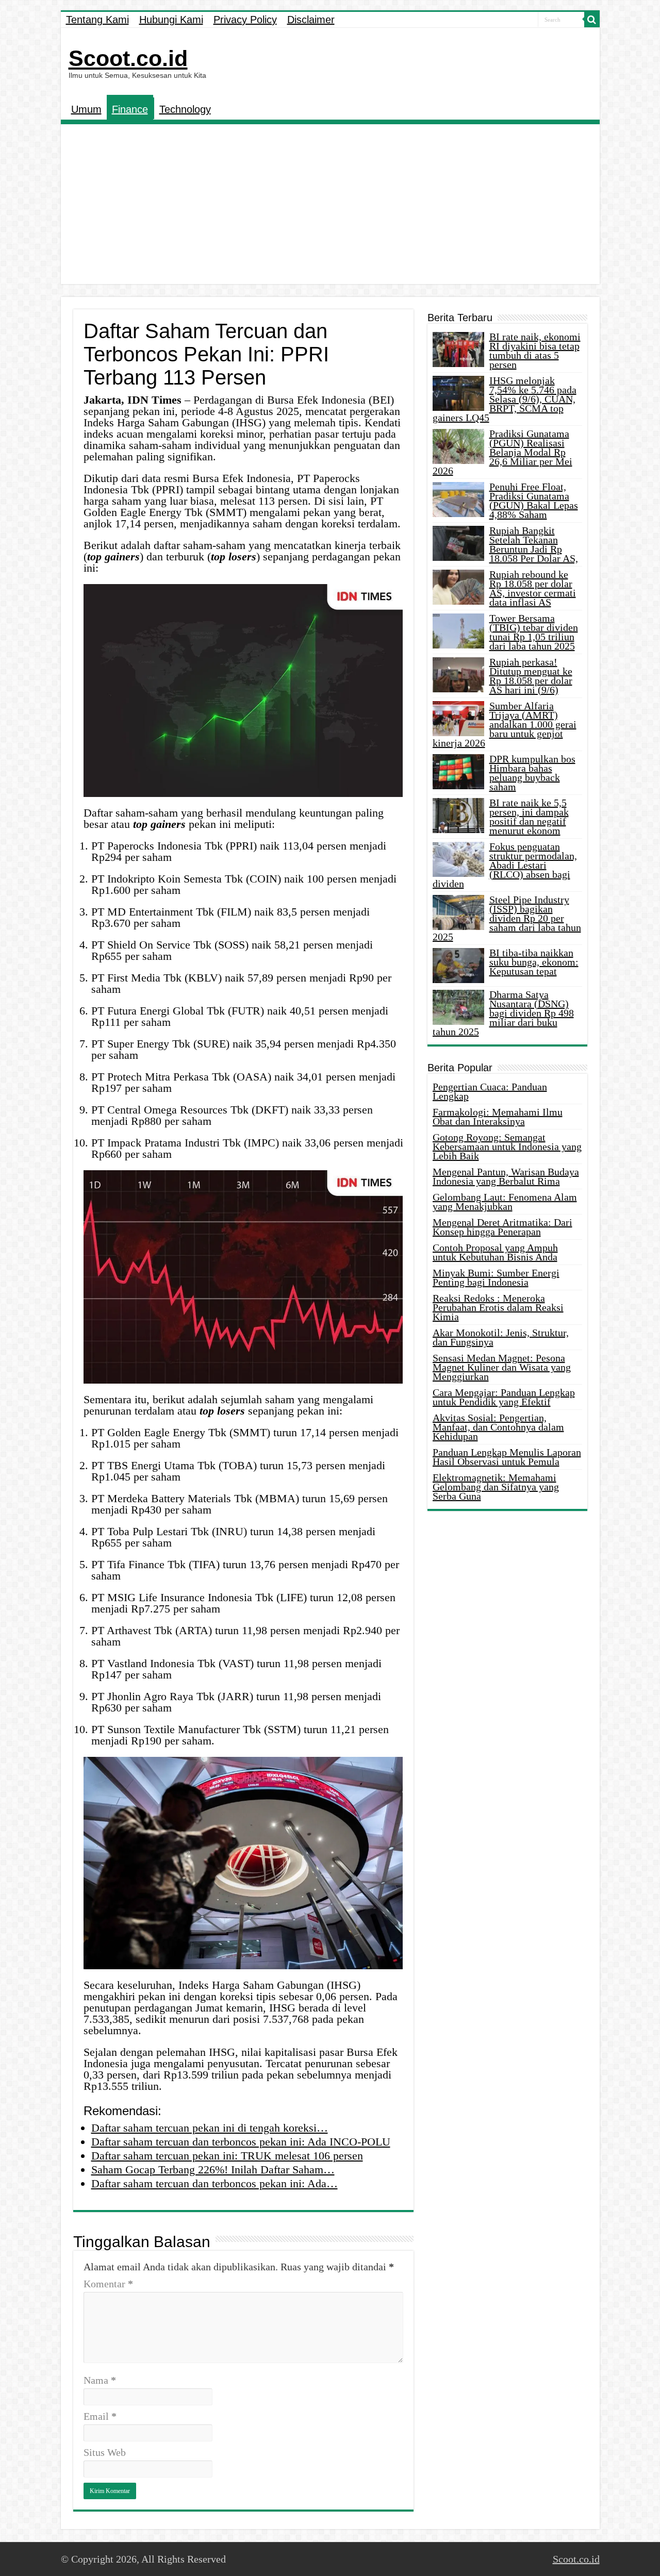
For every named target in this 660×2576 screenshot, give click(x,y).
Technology (185, 109)
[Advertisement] (330, 207)
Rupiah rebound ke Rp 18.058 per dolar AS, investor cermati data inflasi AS (533, 588)
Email (100, 2416)
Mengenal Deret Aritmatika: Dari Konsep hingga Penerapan (502, 1227)
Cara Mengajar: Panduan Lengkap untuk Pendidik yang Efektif (504, 1397)
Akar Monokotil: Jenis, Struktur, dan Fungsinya (501, 1337)
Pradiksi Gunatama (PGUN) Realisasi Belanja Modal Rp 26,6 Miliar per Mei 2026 (502, 452)
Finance (130, 109)
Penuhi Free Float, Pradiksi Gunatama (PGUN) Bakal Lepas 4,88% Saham (534, 501)
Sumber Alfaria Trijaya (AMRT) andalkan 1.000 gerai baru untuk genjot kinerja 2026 (505, 724)
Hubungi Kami (171, 20)
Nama (100, 2380)
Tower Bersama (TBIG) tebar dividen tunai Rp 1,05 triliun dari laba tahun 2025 (534, 632)
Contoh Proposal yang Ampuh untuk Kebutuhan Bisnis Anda (495, 1252)
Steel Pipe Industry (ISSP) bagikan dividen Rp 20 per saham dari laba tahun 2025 (507, 918)
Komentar (108, 2284)
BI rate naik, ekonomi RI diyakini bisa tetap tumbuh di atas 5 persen (535, 351)
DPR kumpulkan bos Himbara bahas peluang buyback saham (532, 773)
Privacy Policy (245, 20)
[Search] (592, 20)
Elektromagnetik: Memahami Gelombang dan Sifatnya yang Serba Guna (496, 1487)
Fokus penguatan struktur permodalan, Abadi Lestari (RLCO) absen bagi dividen (505, 865)
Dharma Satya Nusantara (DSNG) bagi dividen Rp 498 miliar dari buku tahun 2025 (503, 1013)
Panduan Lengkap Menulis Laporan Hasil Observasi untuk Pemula (507, 1457)
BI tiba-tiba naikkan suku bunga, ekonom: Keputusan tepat (534, 962)
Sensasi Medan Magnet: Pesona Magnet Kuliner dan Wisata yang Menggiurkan (502, 1367)
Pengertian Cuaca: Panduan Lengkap (490, 1091)
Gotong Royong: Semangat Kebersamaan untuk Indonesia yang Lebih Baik (507, 1146)
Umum (86, 109)
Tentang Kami (97, 20)
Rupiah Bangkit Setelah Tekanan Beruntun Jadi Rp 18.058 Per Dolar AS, (534, 544)
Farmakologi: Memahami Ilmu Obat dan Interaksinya (498, 1117)
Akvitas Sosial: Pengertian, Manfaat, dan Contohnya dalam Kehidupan (498, 1427)
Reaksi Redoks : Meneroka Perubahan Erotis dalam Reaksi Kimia (498, 1307)
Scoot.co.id (128, 58)
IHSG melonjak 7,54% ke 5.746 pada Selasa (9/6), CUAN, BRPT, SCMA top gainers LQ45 (505, 399)
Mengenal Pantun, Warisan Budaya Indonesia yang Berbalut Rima (506, 1176)
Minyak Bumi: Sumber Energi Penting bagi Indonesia (496, 1277)
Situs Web (105, 2452)
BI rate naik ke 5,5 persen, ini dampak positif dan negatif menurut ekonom (529, 817)
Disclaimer (311, 20)
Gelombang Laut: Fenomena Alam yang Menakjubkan (505, 1202)
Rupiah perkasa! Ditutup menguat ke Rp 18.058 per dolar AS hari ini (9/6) (531, 676)
